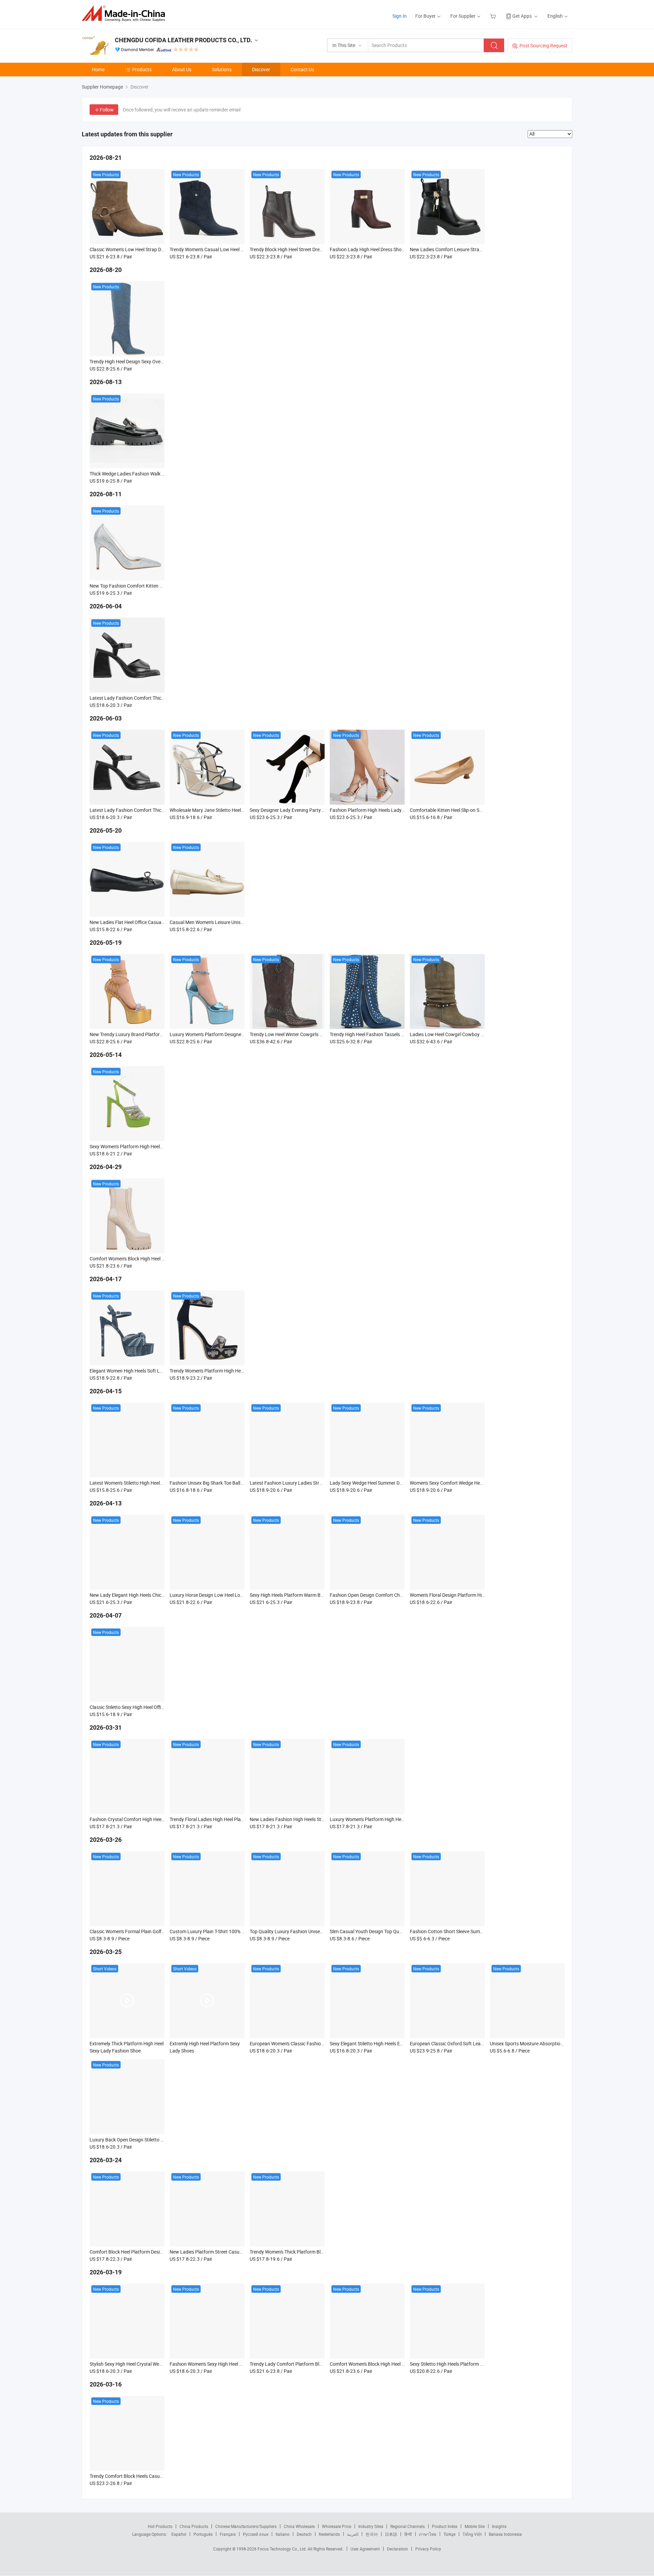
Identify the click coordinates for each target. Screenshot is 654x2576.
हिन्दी (408, 2534)
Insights (499, 2526)
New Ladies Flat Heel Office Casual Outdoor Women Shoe (150, 922)
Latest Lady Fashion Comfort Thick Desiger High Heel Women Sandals (163, 698)
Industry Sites (371, 2526)
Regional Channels (408, 2526)
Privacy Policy (428, 2549)
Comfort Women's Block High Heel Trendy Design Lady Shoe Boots (159, 1259)
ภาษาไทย (428, 2534)
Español (179, 2534)
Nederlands (329, 2534)
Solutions (222, 69)
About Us (182, 69)
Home (98, 69)
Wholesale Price (337, 2526)
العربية (353, 2534)
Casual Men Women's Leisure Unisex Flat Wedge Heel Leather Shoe (239, 922)
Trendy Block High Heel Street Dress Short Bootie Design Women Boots (324, 249)
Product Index (445, 2526)
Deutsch (304, 2534)
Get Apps (522, 16)
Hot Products (160, 2526)
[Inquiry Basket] (494, 16)
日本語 (391, 2534)
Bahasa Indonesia (505, 2534)
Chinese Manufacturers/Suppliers (246, 2526)
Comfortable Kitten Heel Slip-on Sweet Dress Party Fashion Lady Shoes (484, 810)
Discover (261, 69)
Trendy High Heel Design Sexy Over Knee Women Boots (147, 361)
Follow (107, 110)
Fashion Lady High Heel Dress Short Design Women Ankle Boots (397, 249)
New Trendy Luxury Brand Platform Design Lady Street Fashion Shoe (162, 1034)
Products (142, 69)
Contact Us (302, 69)
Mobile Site (475, 2526)
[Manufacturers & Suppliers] (126, 13)
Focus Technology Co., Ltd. (283, 2549)
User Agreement (365, 2549)
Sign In (400, 16)
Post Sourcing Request (543, 46)
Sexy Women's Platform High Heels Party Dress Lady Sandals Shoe (159, 1146)
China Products (194, 2526)
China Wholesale (299, 2526)
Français (228, 2534)
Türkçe (449, 2534)
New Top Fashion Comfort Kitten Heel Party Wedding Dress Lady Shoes (164, 586)
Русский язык (256, 2534)
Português (203, 2534)
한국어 (372, 2534)
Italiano (283, 2534)
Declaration (398, 2549)
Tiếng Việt (472, 2534)
